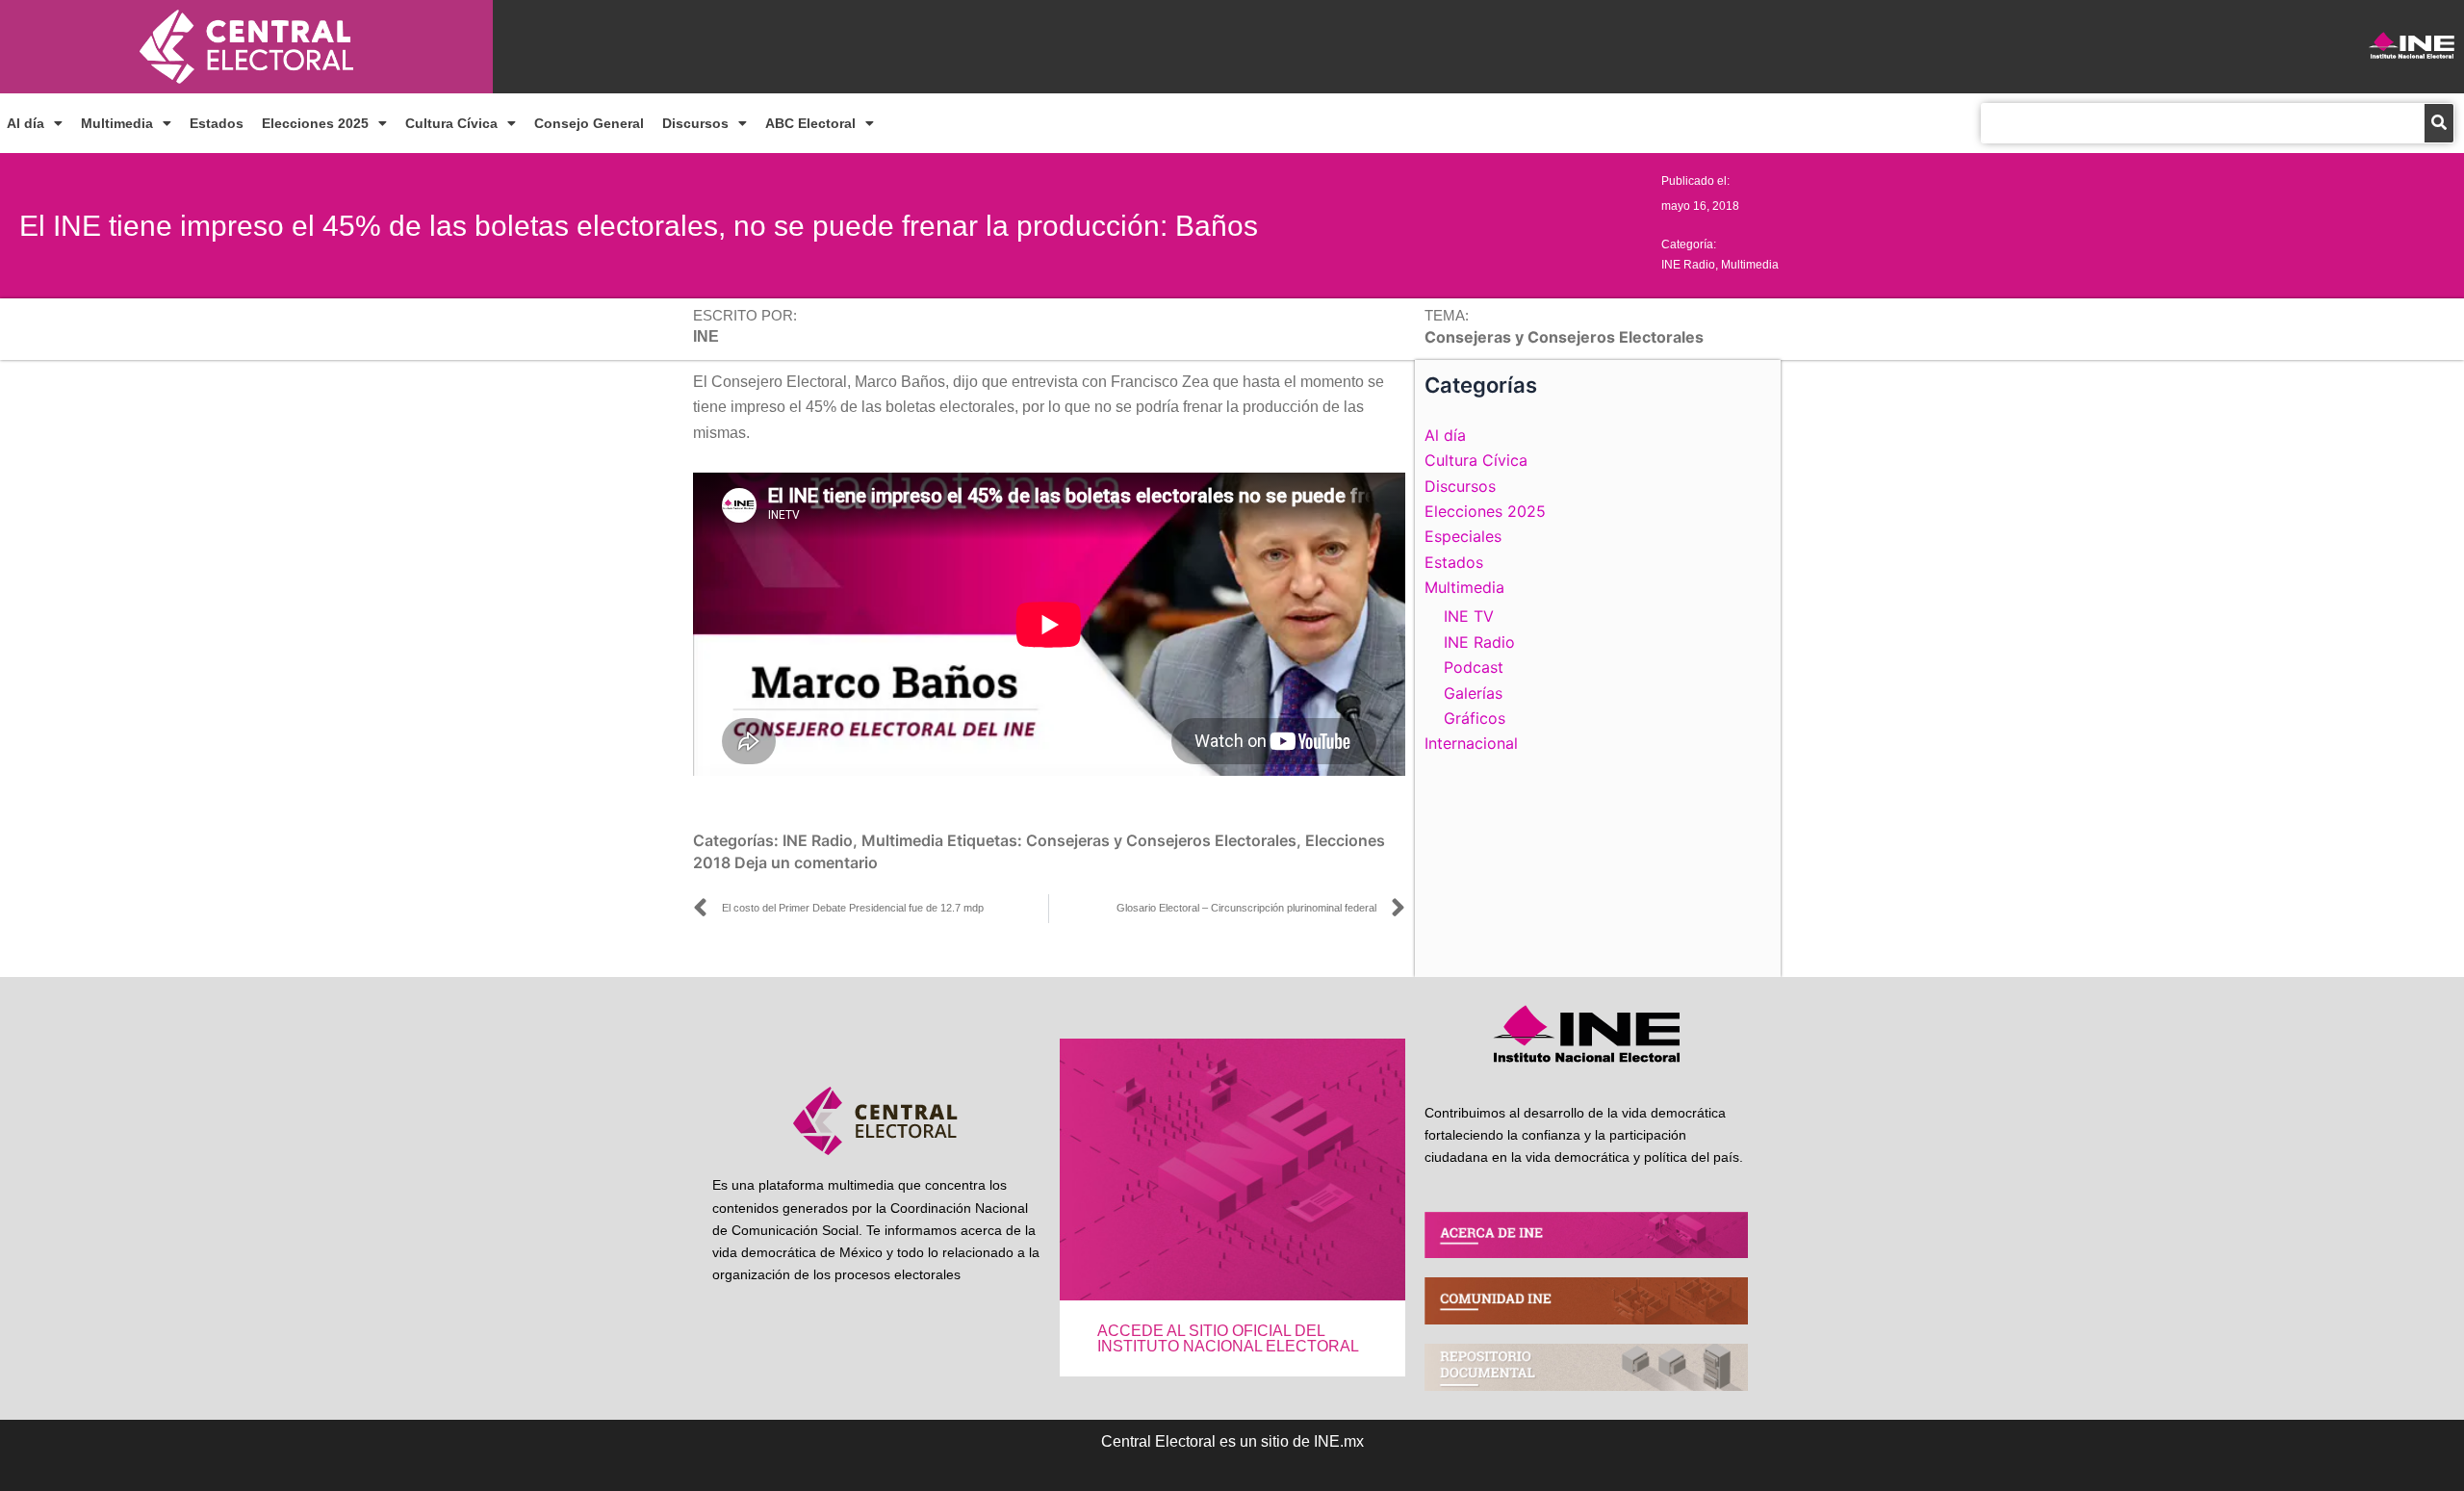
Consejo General (589, 123)
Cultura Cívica (451, 123)
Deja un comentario (806, 862)
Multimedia (117, 123)
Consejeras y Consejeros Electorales (1161, 840)
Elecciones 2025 (315, 123)
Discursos (695, 123)
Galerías (1473, 693)
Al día (26, 123)
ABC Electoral (810, 123)
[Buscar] (2439, 123)
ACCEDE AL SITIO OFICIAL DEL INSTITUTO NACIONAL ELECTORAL (1228, 1338)
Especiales (1463, 536)
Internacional (1471, 743)
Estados (217, 123)
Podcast (1474, 667)
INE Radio (1688, 265)
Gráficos (1475, 718)
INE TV (1469, 616)
